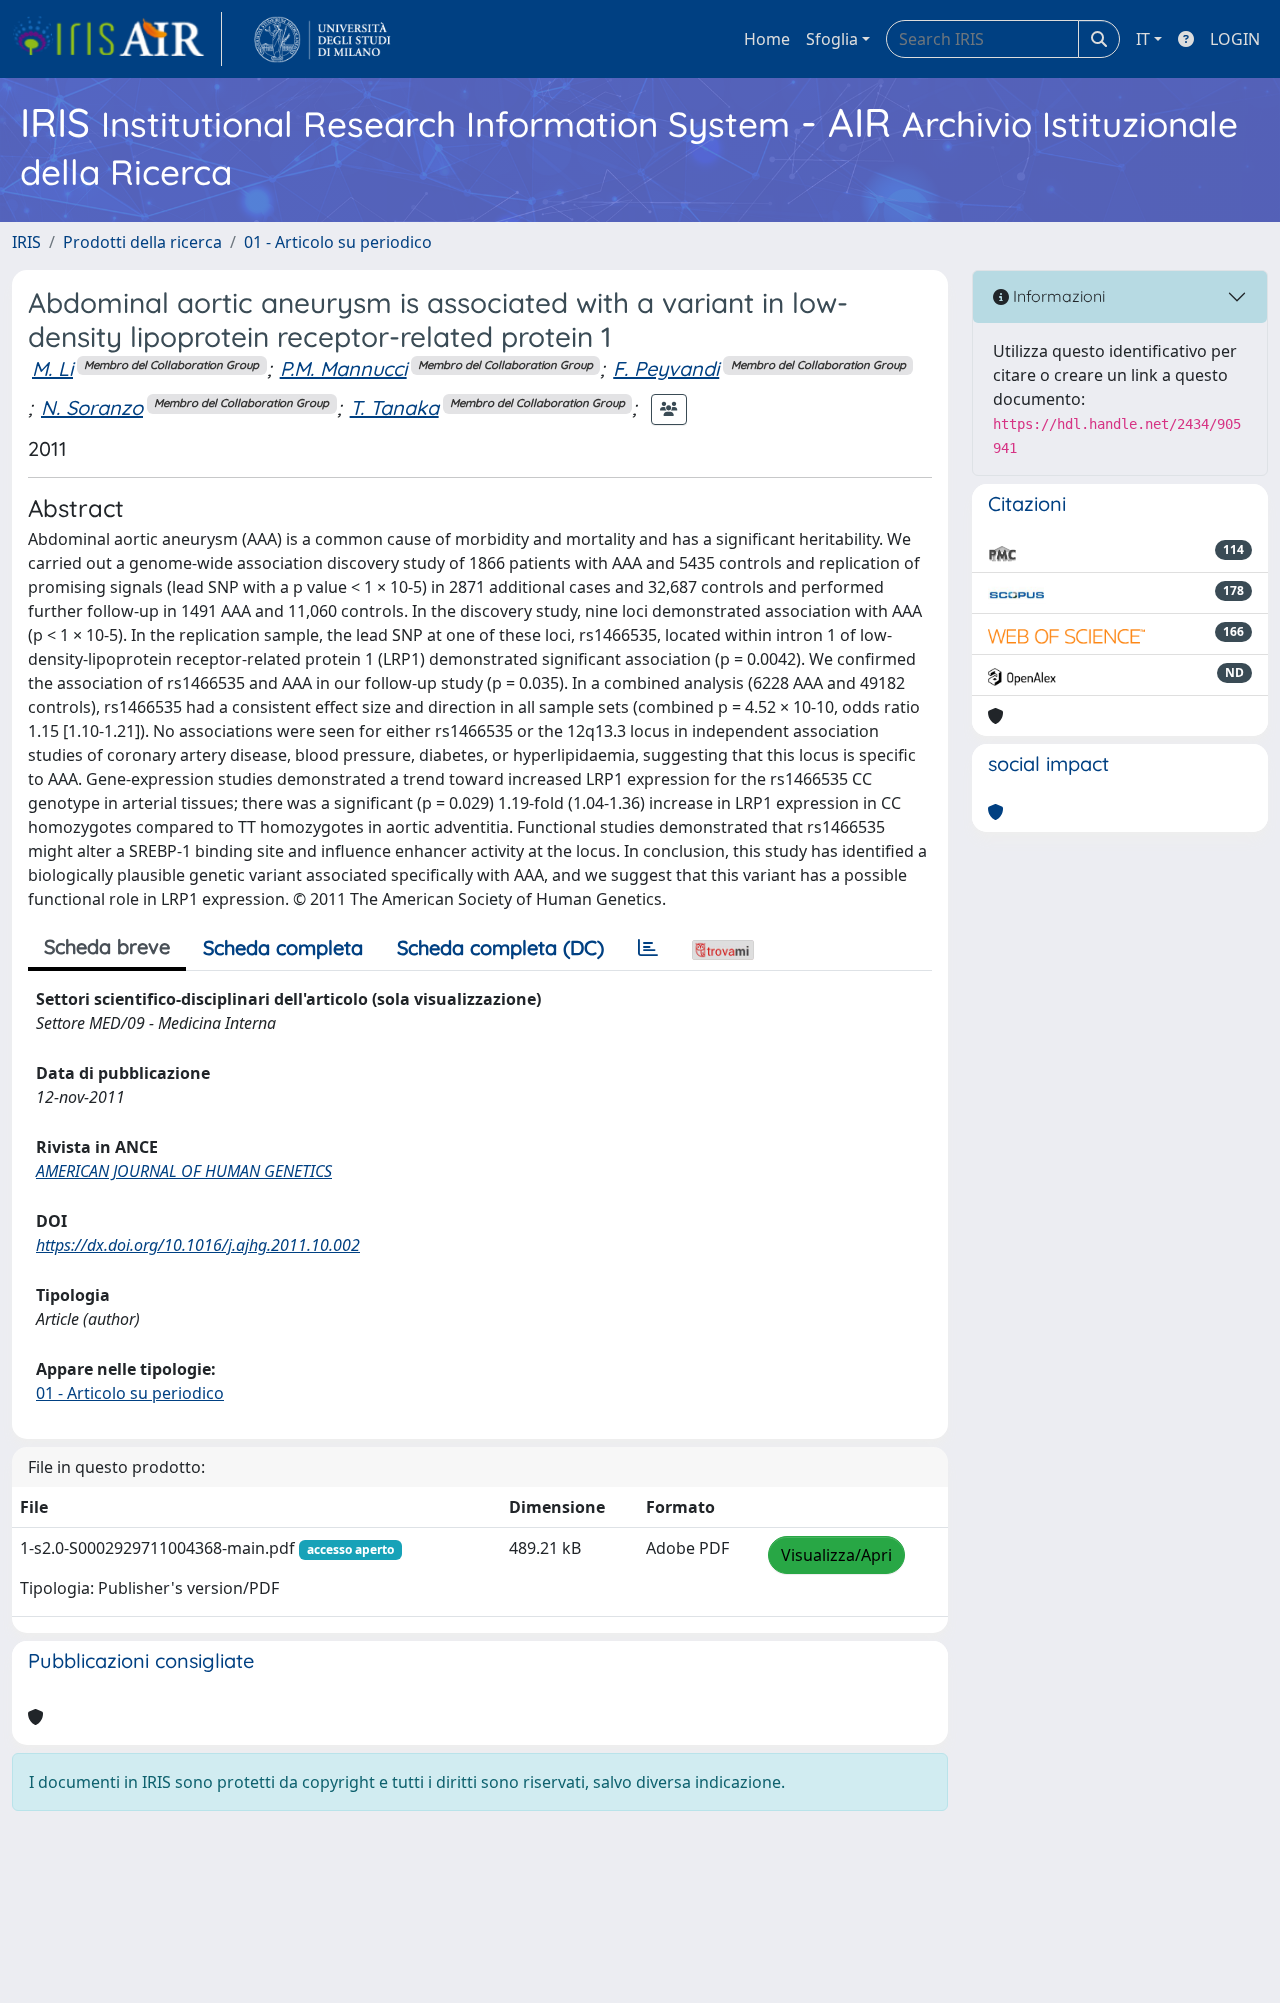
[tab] (648, 948)
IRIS (26, 242)
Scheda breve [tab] (107, 946)
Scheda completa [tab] (283, 947)
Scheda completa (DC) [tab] (500, 947)
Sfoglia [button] (832, 39)
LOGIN (1235, 39)
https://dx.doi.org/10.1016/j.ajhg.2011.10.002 (198, 1245)
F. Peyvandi (666, 368)
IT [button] (1143, 39)
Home (767, 39)
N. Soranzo (92, 407)
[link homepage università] (322, 39)
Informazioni (1057, 296)
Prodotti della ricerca (142, 242)
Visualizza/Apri (836, 1555)
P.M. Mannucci (343, 368)
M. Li (52, 368)
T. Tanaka (394, 407)
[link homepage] (117, 39)
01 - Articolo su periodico (338, 242)
